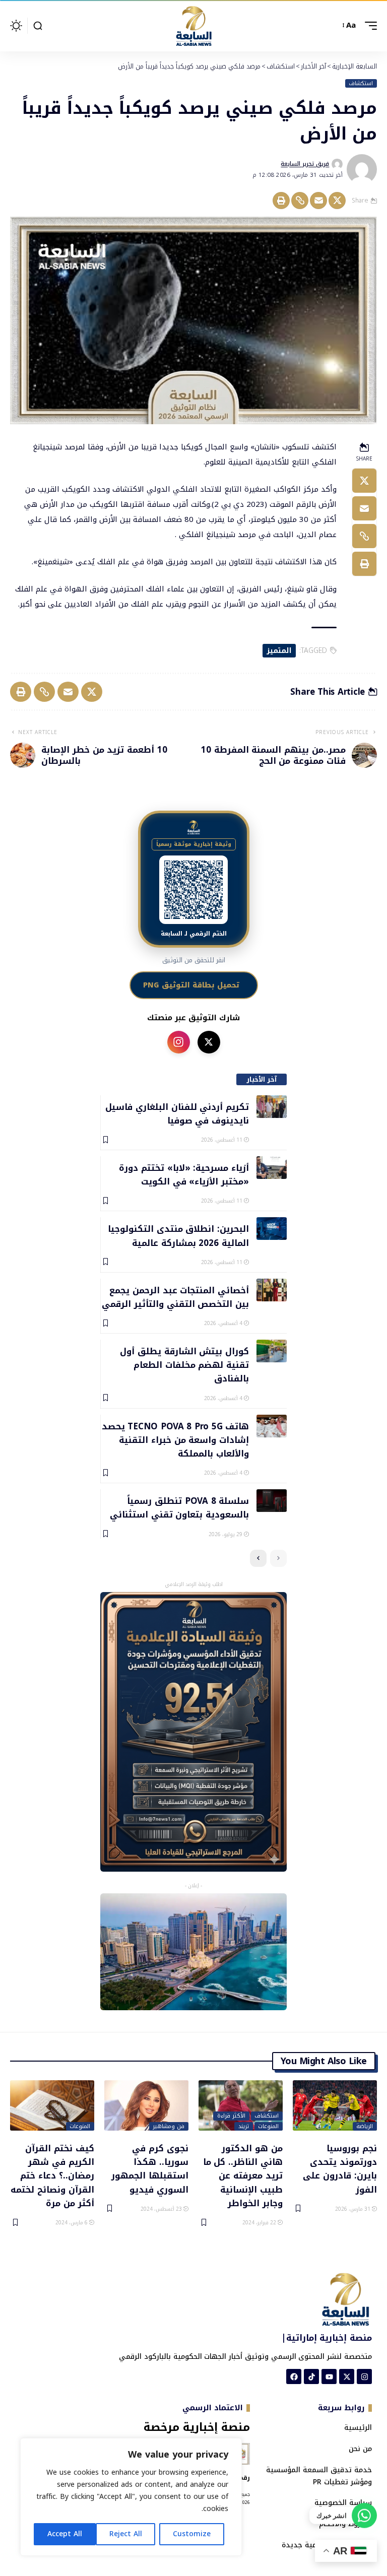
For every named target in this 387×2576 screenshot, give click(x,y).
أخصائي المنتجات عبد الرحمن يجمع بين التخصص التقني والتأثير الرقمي (175, 1297)
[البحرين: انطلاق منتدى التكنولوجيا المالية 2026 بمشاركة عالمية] (272, 1229)
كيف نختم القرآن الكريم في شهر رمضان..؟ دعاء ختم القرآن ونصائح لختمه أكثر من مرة (52, 2175)
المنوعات (268, 2127)
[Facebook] (294, 2376)
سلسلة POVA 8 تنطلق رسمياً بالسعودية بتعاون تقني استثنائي (179, 1507)
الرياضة (365, 2127)
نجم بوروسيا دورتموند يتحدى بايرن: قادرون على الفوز (340, 2168)
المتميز (279, 651)
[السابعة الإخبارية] (193, 26)
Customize (192, 2534)
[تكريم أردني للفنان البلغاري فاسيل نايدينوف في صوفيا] (272, 1107)
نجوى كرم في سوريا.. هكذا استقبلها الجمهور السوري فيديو (150, 2168)
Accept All (65, 2534)
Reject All (126, 2534)
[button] (368, 26)
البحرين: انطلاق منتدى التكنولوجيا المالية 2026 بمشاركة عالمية (178, 1235)
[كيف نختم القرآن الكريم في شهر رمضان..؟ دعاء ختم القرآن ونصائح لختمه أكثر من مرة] (52, 2105)
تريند (244, 2127)
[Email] (318, 201)
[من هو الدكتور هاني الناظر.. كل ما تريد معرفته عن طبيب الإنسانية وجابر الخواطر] (241, 2105)
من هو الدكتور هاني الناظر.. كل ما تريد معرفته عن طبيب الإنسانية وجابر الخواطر (243, 2175)
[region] (131, 2497)
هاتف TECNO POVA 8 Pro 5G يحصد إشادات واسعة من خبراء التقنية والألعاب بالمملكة (175, 1440)
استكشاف (361, 84)
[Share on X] (337, 201)
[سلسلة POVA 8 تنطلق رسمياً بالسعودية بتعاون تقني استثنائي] (272, 1501)
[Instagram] (364, 2376)
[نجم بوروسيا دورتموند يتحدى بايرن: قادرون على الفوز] (335, 2105)
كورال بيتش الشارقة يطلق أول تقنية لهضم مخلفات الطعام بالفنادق (184, 1365)
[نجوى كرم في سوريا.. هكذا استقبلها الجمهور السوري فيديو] (146, 2105)
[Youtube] (329, 2376)
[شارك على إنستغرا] (179, 1042)
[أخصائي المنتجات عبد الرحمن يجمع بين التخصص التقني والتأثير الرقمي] (272, 1290)
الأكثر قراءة (231, 2116)
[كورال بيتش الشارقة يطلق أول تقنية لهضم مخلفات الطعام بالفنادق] (272, 1351)
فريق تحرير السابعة (305, 164)
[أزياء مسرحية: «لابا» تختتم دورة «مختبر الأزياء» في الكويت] (272, 1168)
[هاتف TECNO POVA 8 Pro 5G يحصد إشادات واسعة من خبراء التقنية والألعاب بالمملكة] (272, 1426)
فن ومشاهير (169, 2127)
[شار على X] (209, 1042)
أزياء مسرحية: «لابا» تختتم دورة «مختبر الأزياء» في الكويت (184, 1174)
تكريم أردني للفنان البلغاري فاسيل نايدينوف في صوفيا (177, 1113)
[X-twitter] (347, 2376)
